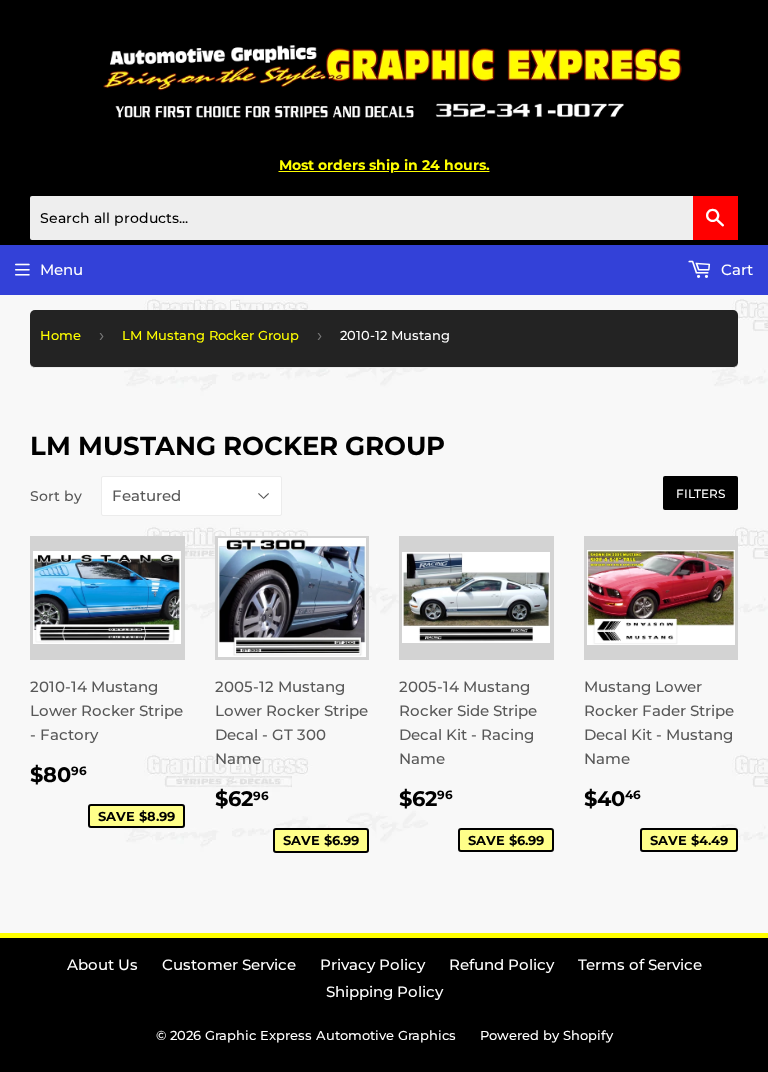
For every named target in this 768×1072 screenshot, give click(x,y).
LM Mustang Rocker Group (210, 335)
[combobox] (384, 218)
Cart (735, 269)
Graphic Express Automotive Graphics (330, 1035)
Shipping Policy (384, 991)
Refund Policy (501, 964)
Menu (61, 269)
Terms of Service (640, 964)
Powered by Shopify (546, 1035)
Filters (700, 493)
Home (60, 335)
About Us (102, 964)
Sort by (56, 496)
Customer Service (229, 964)
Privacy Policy (372, 964)
